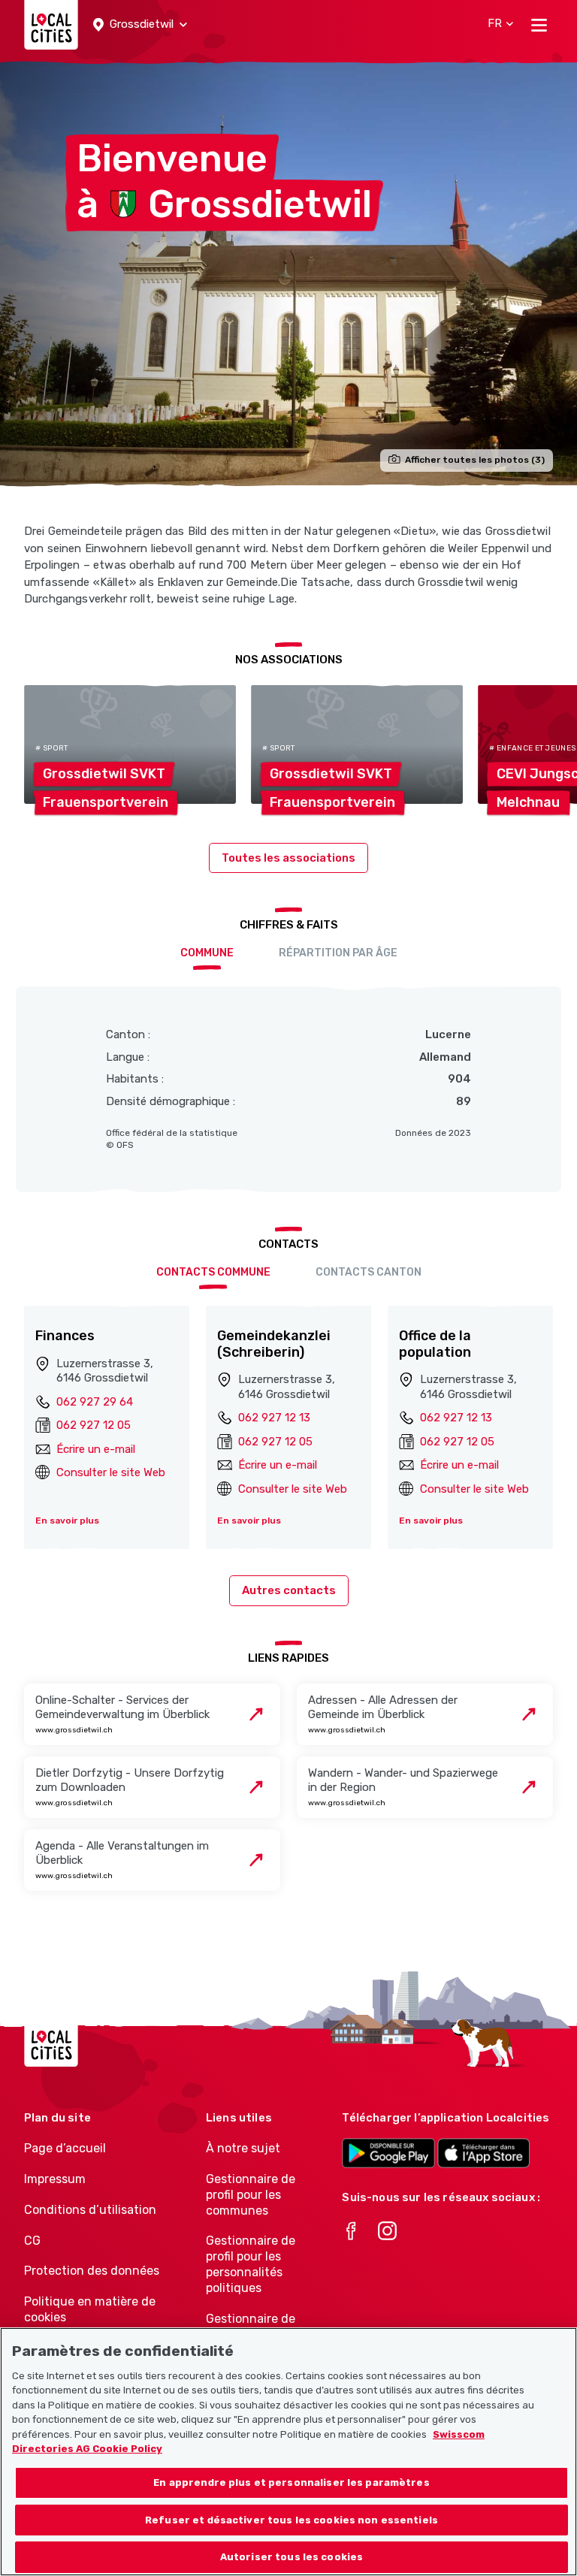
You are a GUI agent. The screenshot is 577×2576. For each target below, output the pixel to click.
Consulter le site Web (111, 1472)
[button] (140, 25)
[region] (288, 2452)
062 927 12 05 (94, 1425)
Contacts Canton (369, 1272)
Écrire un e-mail (96, 1449)
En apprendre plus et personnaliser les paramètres (291, 2482)
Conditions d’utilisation (90, 2210)
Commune (207, 953)
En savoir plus (67, 1521)
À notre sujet (243, 2148)
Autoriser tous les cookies (292, 2557)
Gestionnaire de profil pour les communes (251, 2195)
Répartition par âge (338, 953)
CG (32, 2241)
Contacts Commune (213, 1272)
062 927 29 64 (95, 1402)
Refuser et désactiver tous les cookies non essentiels (292, 2520)
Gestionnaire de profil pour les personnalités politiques (251, 2264)
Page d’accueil (65, 2148)
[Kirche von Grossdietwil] (288, 273)
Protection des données (92, 2271)
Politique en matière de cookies (90, 2309)
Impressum (55, 2179)
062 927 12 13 (274, 1418)
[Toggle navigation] (539, 25)
